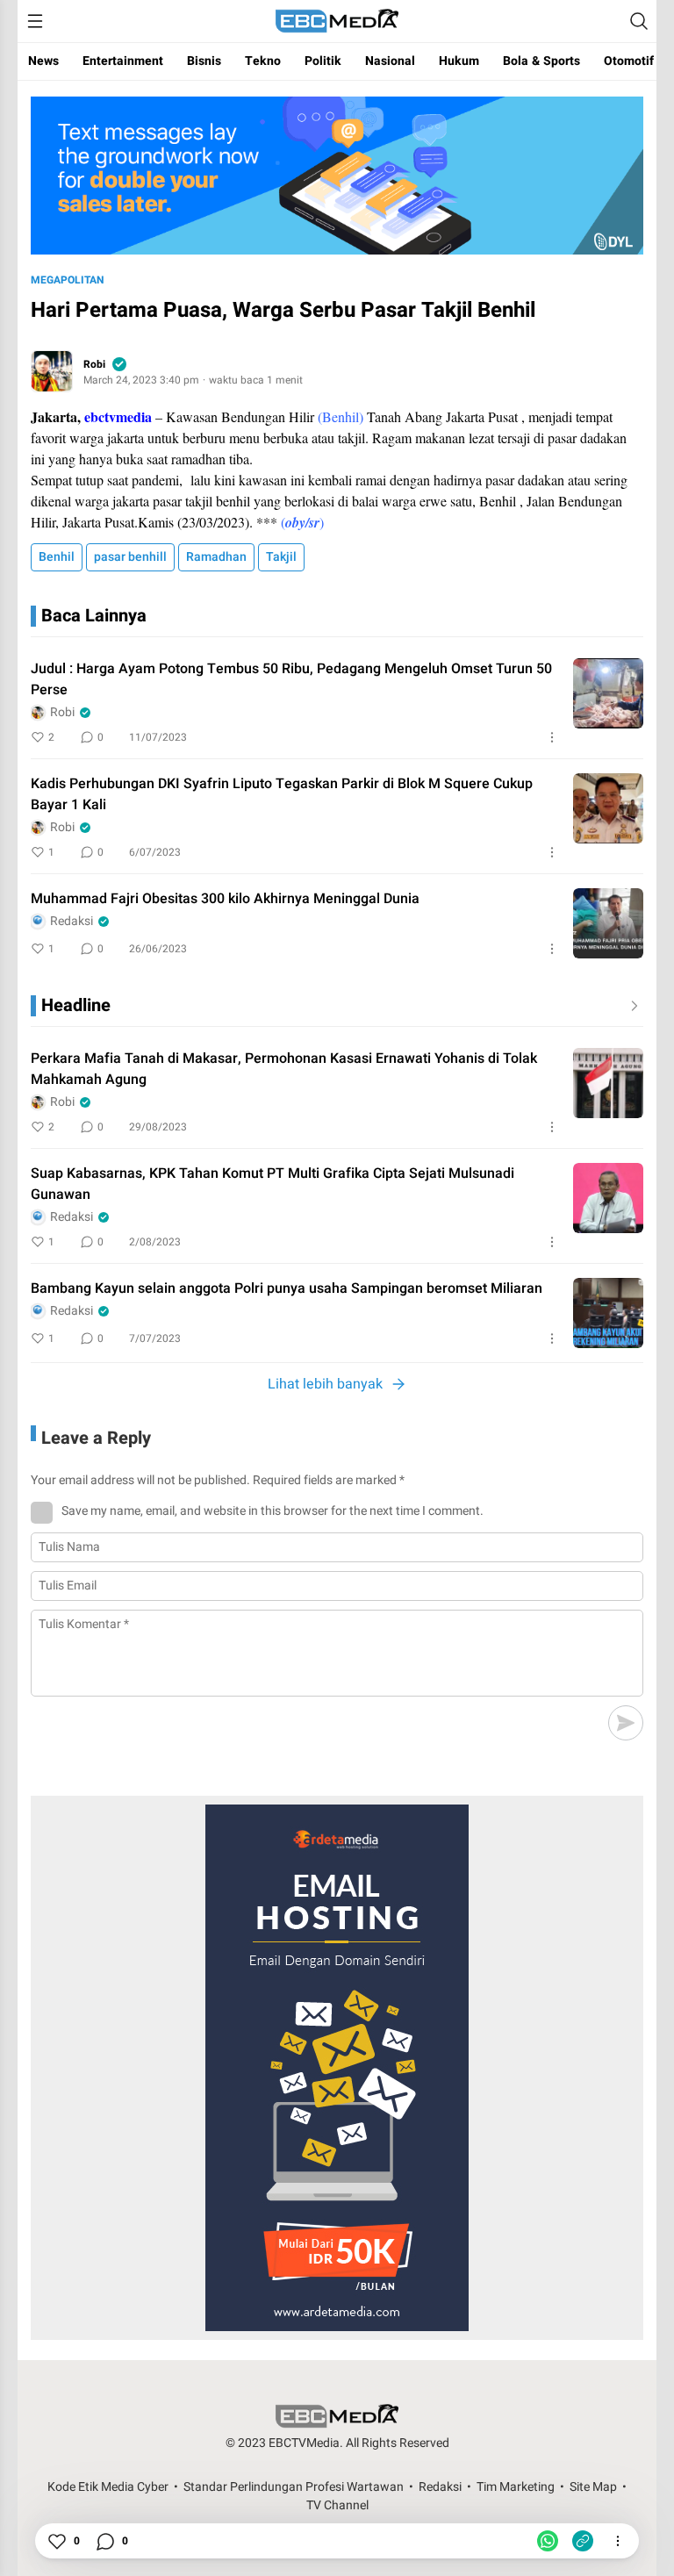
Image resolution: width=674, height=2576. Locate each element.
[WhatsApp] (548, 2541)
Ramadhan (216, 557)
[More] (552, 737)
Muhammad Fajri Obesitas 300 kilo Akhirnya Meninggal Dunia (225, 899)
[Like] (56, 2541)
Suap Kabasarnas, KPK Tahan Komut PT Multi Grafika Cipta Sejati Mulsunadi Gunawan (272, 1184)
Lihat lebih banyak (325, 1384)
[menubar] (35, 21)
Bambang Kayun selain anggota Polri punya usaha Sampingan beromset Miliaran (287, 1288)
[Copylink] (583, 2541)
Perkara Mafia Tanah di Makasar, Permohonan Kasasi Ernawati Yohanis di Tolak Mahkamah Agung (284, 1069)
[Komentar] (104, 2541)
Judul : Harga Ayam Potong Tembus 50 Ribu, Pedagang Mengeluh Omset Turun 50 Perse (291, 679)
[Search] (639, 21)
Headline (76, 1005)
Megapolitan (67, 280)
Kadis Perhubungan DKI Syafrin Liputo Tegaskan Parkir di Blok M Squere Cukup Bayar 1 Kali (282, 794)
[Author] (52, 371)
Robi (94, 364)
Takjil (281, 557)
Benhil (57, 557)
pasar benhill (130, 557)
